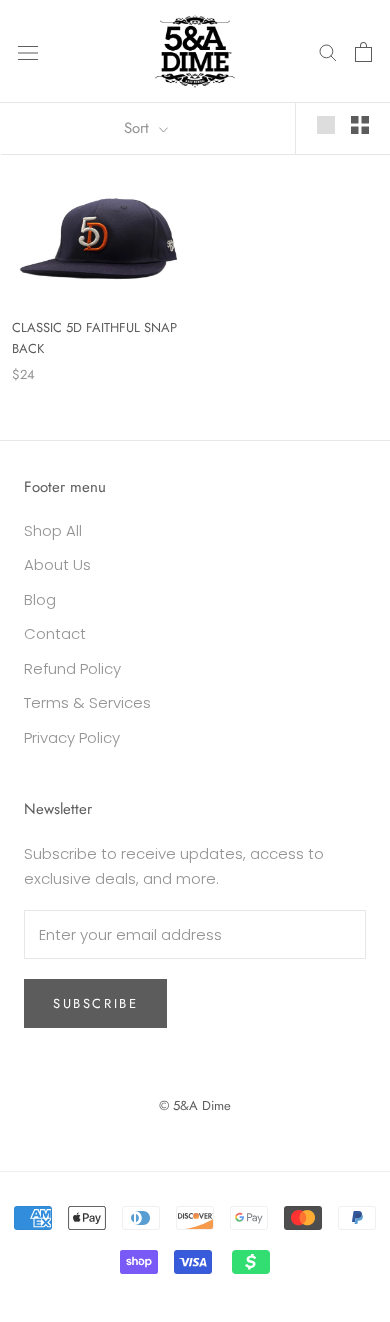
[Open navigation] (28, 52)
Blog (40, 599)
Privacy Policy (72, 737)
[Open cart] (363, 52)
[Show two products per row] (360, 125)
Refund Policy (72, 668)
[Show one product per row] (326, 125)
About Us (57, 564)
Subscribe (95, 1003)
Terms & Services (87, 702)
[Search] (328, 51)
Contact (55, 633)
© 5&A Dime (195, 1105)
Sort (139, 128)
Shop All (53, 530)
